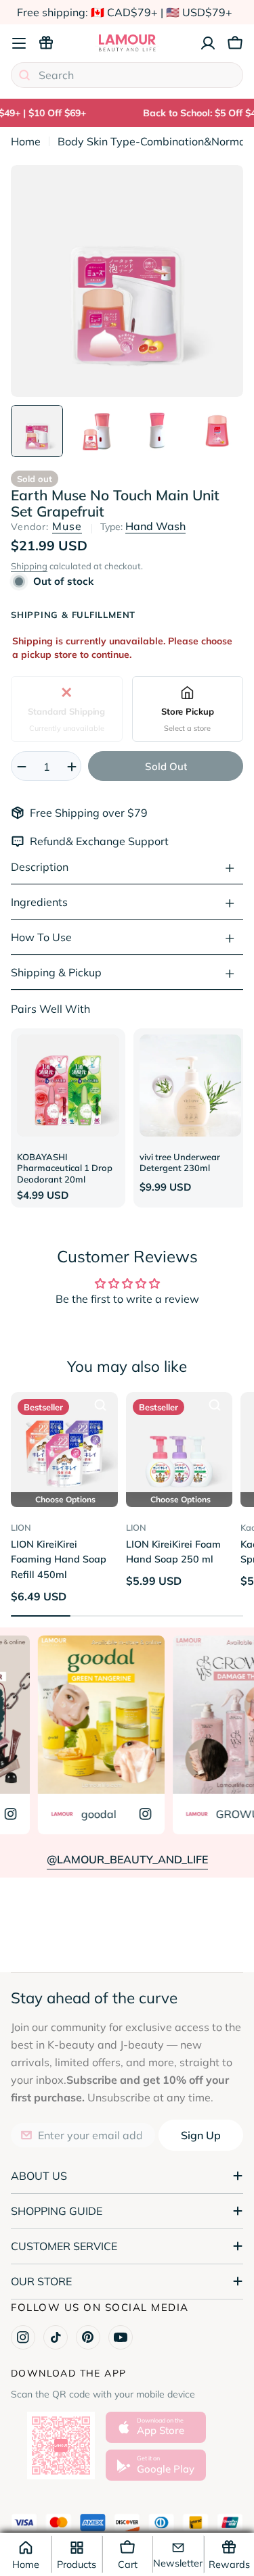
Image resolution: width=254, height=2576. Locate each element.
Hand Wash (155, 526)
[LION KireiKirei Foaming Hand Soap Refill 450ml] (64, 1446)
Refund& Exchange (79, 841)
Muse (67, 526)
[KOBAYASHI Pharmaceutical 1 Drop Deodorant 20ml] (68, 1086)
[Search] (24, 75)
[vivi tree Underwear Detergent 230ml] (191, 1086)
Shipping (29, 566)
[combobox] (127, 75)
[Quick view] (100, 1405)
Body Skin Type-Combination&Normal (153, 141)
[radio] (67, 709)
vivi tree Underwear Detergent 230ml (180, 1163)
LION (21, 1527)
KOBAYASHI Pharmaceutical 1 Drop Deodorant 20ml (65, 1168)
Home (26, 141)
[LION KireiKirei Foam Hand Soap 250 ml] (179, 1446)
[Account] (208, 43)
